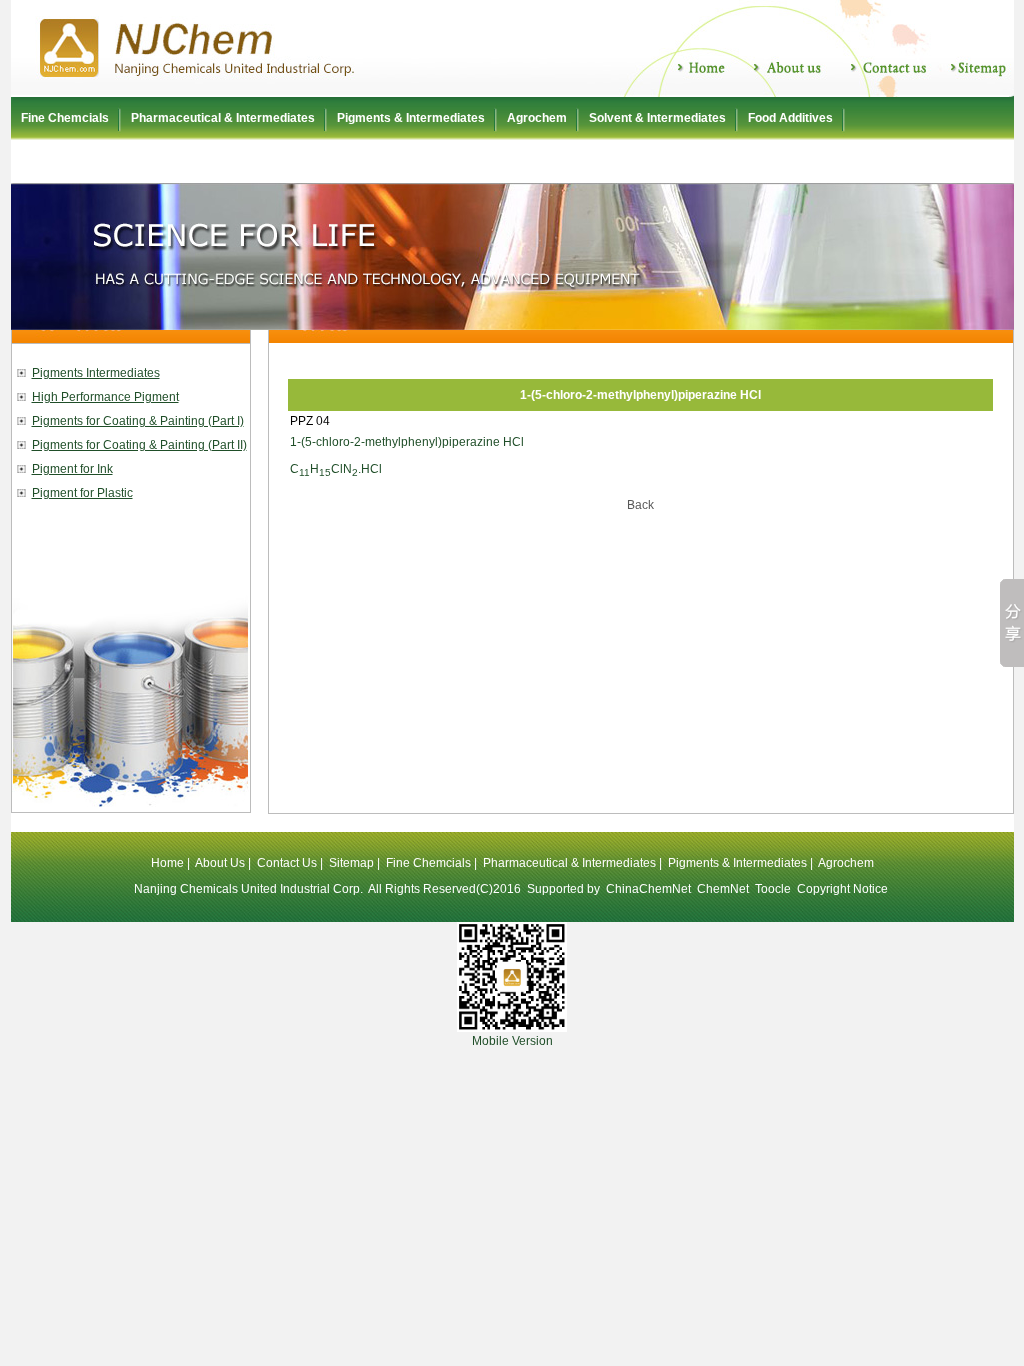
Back (640, 505)
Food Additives (790, 118)
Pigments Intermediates (96, 373)
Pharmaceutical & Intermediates (223, 118)
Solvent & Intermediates (657, 118)
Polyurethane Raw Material (97, 161)
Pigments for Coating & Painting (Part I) (138, 421)
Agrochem (537, 118)
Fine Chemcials (65, 118)
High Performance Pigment (105, 397)
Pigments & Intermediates (411, 118)
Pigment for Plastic (82, 493)
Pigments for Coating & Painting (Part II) (139, 445)
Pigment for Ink (72, 469)
